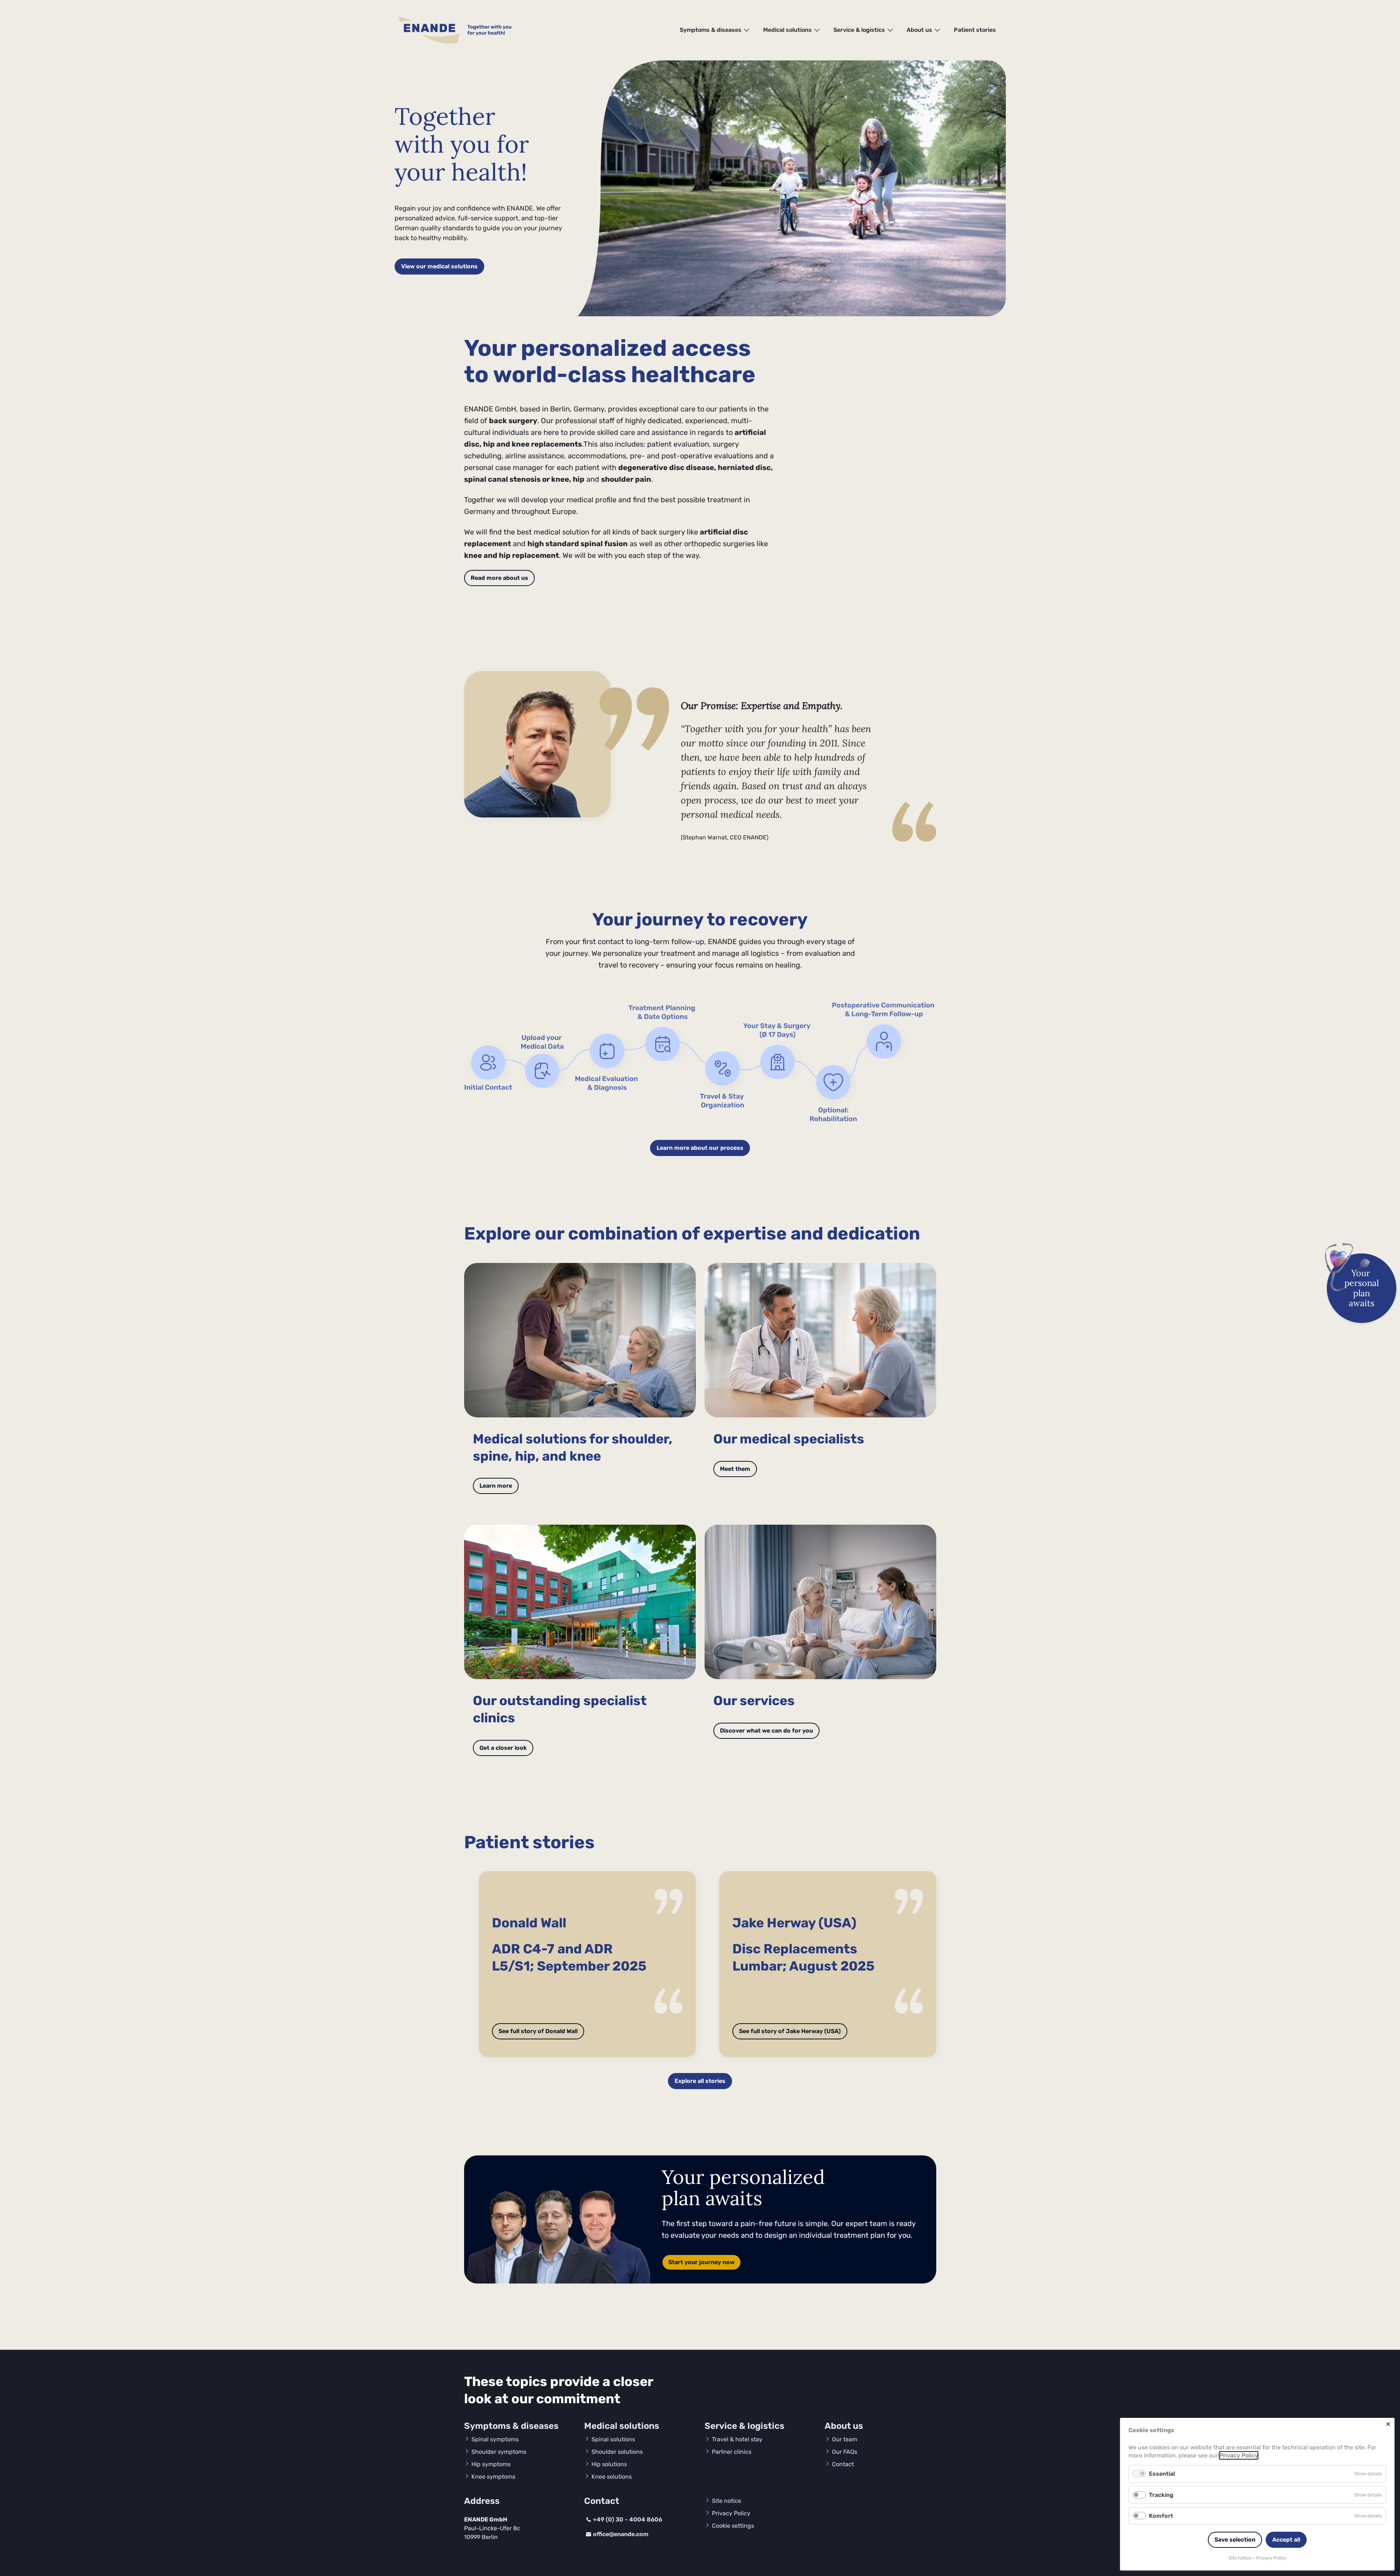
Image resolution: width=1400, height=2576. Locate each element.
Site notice (1240, 2558)
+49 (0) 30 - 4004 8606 (628, 2519)
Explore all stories (700, 2081)
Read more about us (499, 578)
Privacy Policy (1239, 2455)
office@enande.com (621, 2534)
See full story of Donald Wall (538, 2031)
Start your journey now (701, 2262)
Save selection (1235, 2540)
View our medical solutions (439, 266)
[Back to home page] (429, 30)
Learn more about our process (700, 1148)
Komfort (1161, 2516)
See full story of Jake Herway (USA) (790, 2031)
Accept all (1286, 2540)
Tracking (1161, 2495)
